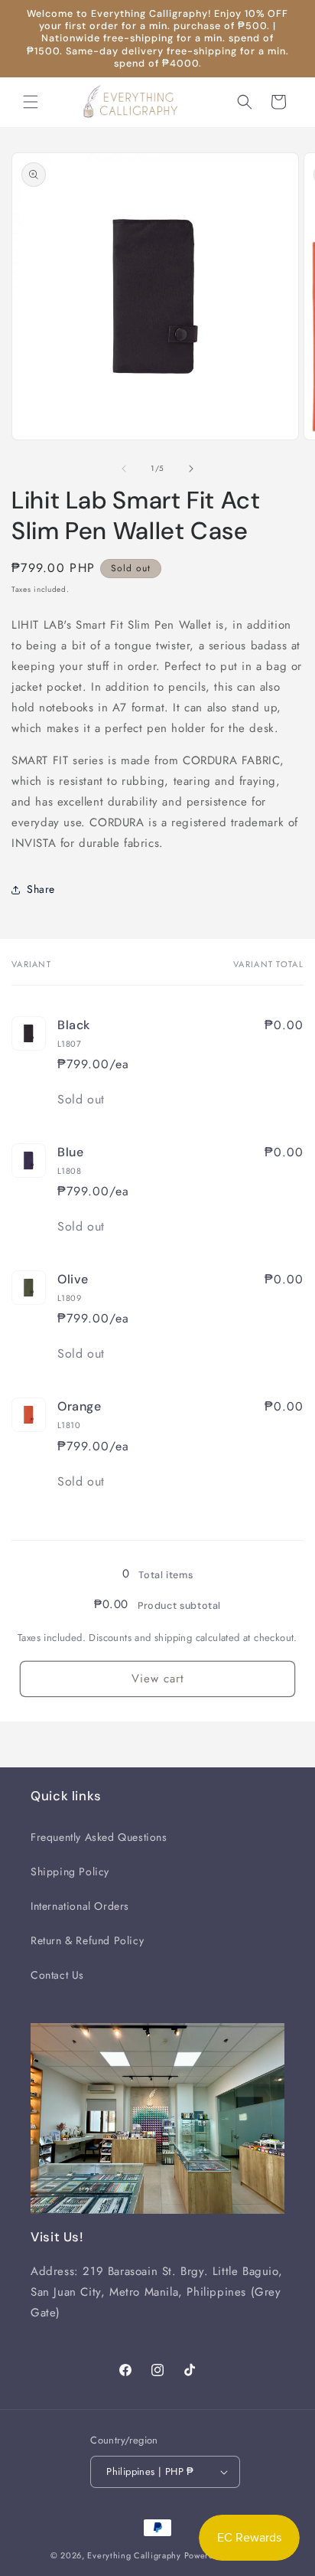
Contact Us (57, 1975)
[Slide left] (124, 469)
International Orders (80, 1906)
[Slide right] (191, 469)
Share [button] (41, 889)
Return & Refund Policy (87, 1940)
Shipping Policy (70, 1872)
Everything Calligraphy (134, 2555)
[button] (31, 102)
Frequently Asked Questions (99, 1837)
